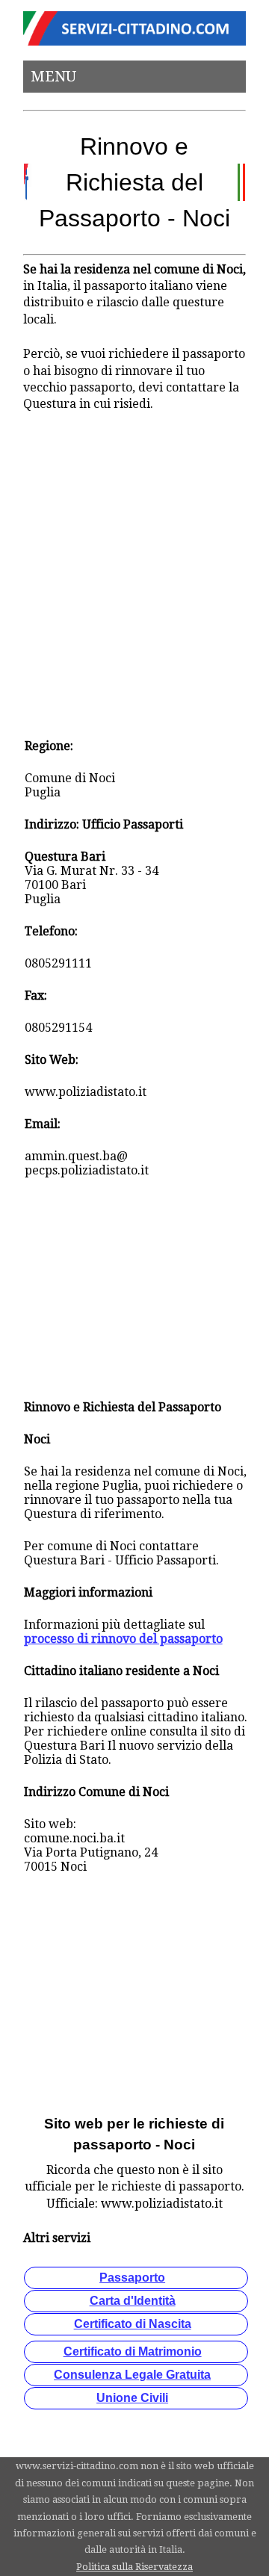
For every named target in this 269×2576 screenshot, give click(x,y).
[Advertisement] (134, 566)
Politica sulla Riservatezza (134, 2567)
